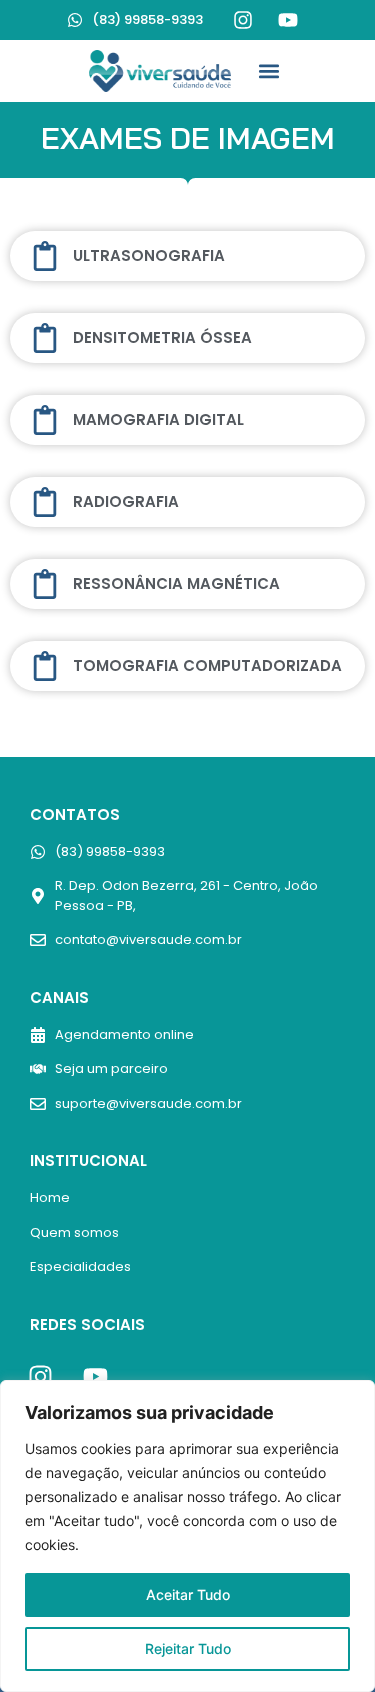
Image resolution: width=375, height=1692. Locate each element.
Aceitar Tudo (188, 1594)
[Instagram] (243, 20)
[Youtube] (288, 20)
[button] (268, 70)
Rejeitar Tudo (188, 1648)
